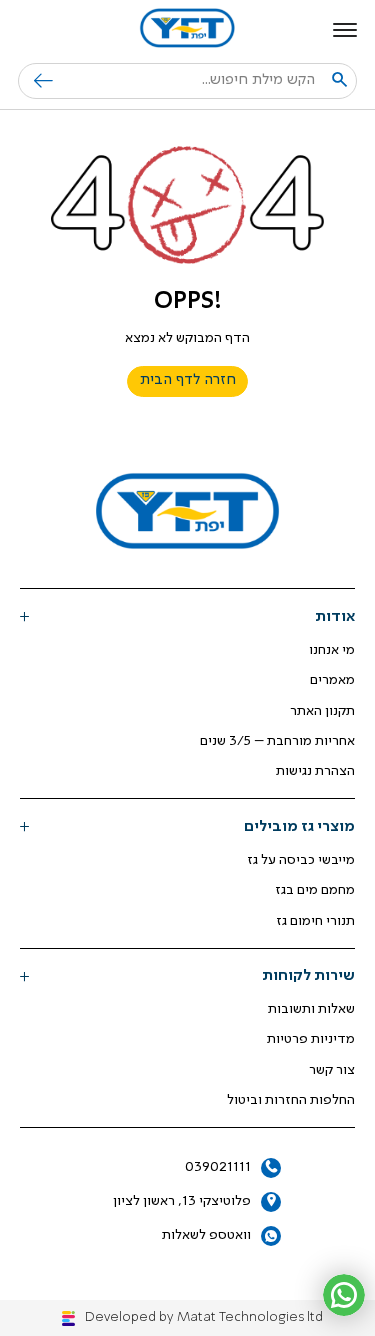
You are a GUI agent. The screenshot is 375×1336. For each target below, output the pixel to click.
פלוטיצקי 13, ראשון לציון (182, 1201)
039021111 (218, 1167)
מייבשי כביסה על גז (301, 860)
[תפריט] (345, 30)
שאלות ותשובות (311, 1009)
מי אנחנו (332, 650)
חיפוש (35, 81)
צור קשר (332, 1070)
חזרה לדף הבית (188, 380)
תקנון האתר (322, 711)
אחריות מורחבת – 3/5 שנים (277, 741)
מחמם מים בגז (315, 890)
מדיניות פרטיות (311, 1039)
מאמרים (332, 680)
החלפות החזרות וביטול (291, 1100)
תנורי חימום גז (315, 921)
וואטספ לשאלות (206, 1235)
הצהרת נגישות (315, 771)
